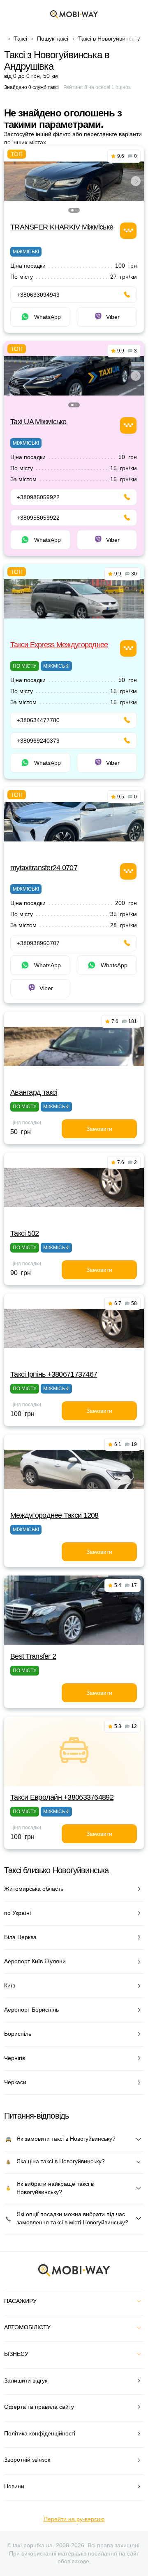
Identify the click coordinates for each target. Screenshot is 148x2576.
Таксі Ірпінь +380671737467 (54, 1374)
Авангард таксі (34, 1092)
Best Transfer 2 (33, 1656)
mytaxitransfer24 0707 (44, 868)
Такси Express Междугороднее (59, 645)
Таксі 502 (25, 1233)
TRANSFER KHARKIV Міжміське (62, 227)
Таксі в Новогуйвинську (109, 39)
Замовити (99, 1129)
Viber (113, 317)
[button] (72, 210)
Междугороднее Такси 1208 (54, 1515)
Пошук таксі (53, 39)
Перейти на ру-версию (74, 2519)
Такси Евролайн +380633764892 (62, 1797)
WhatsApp (47, 317)
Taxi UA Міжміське (38, 422)
